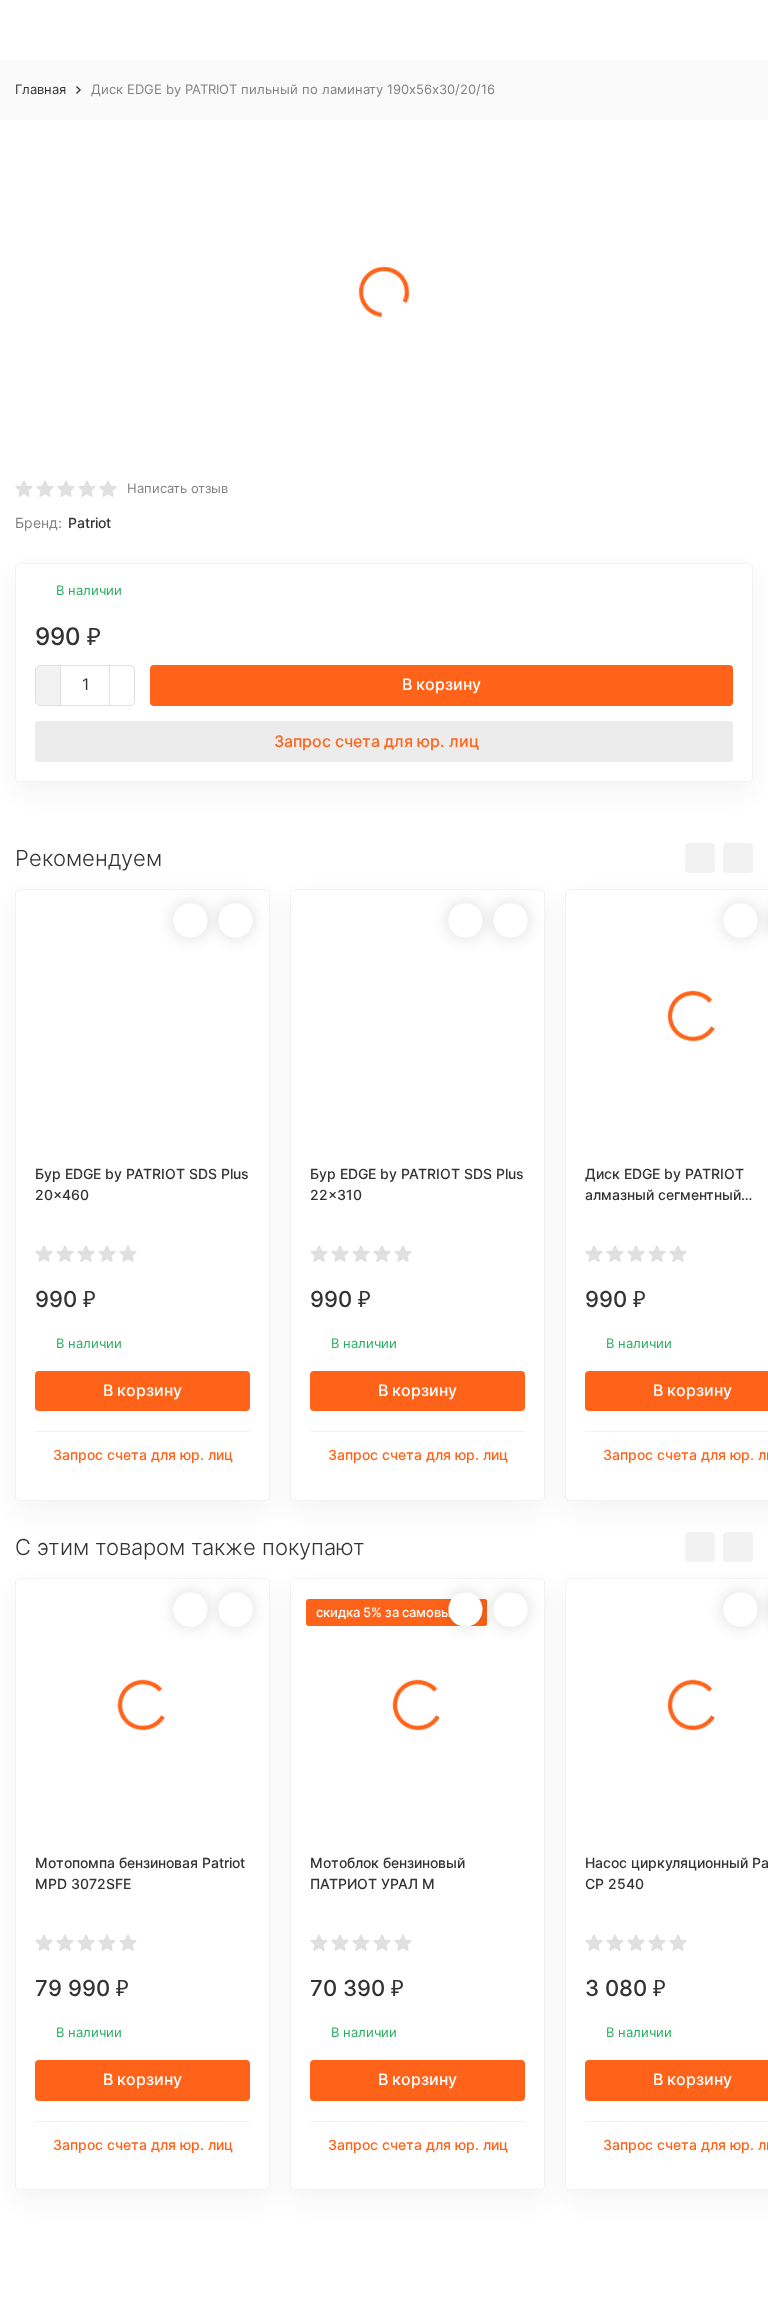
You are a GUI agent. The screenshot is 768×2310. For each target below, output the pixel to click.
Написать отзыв (177, 488)
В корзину (441, 684)
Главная (40, 89)
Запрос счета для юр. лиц (376, 741)
